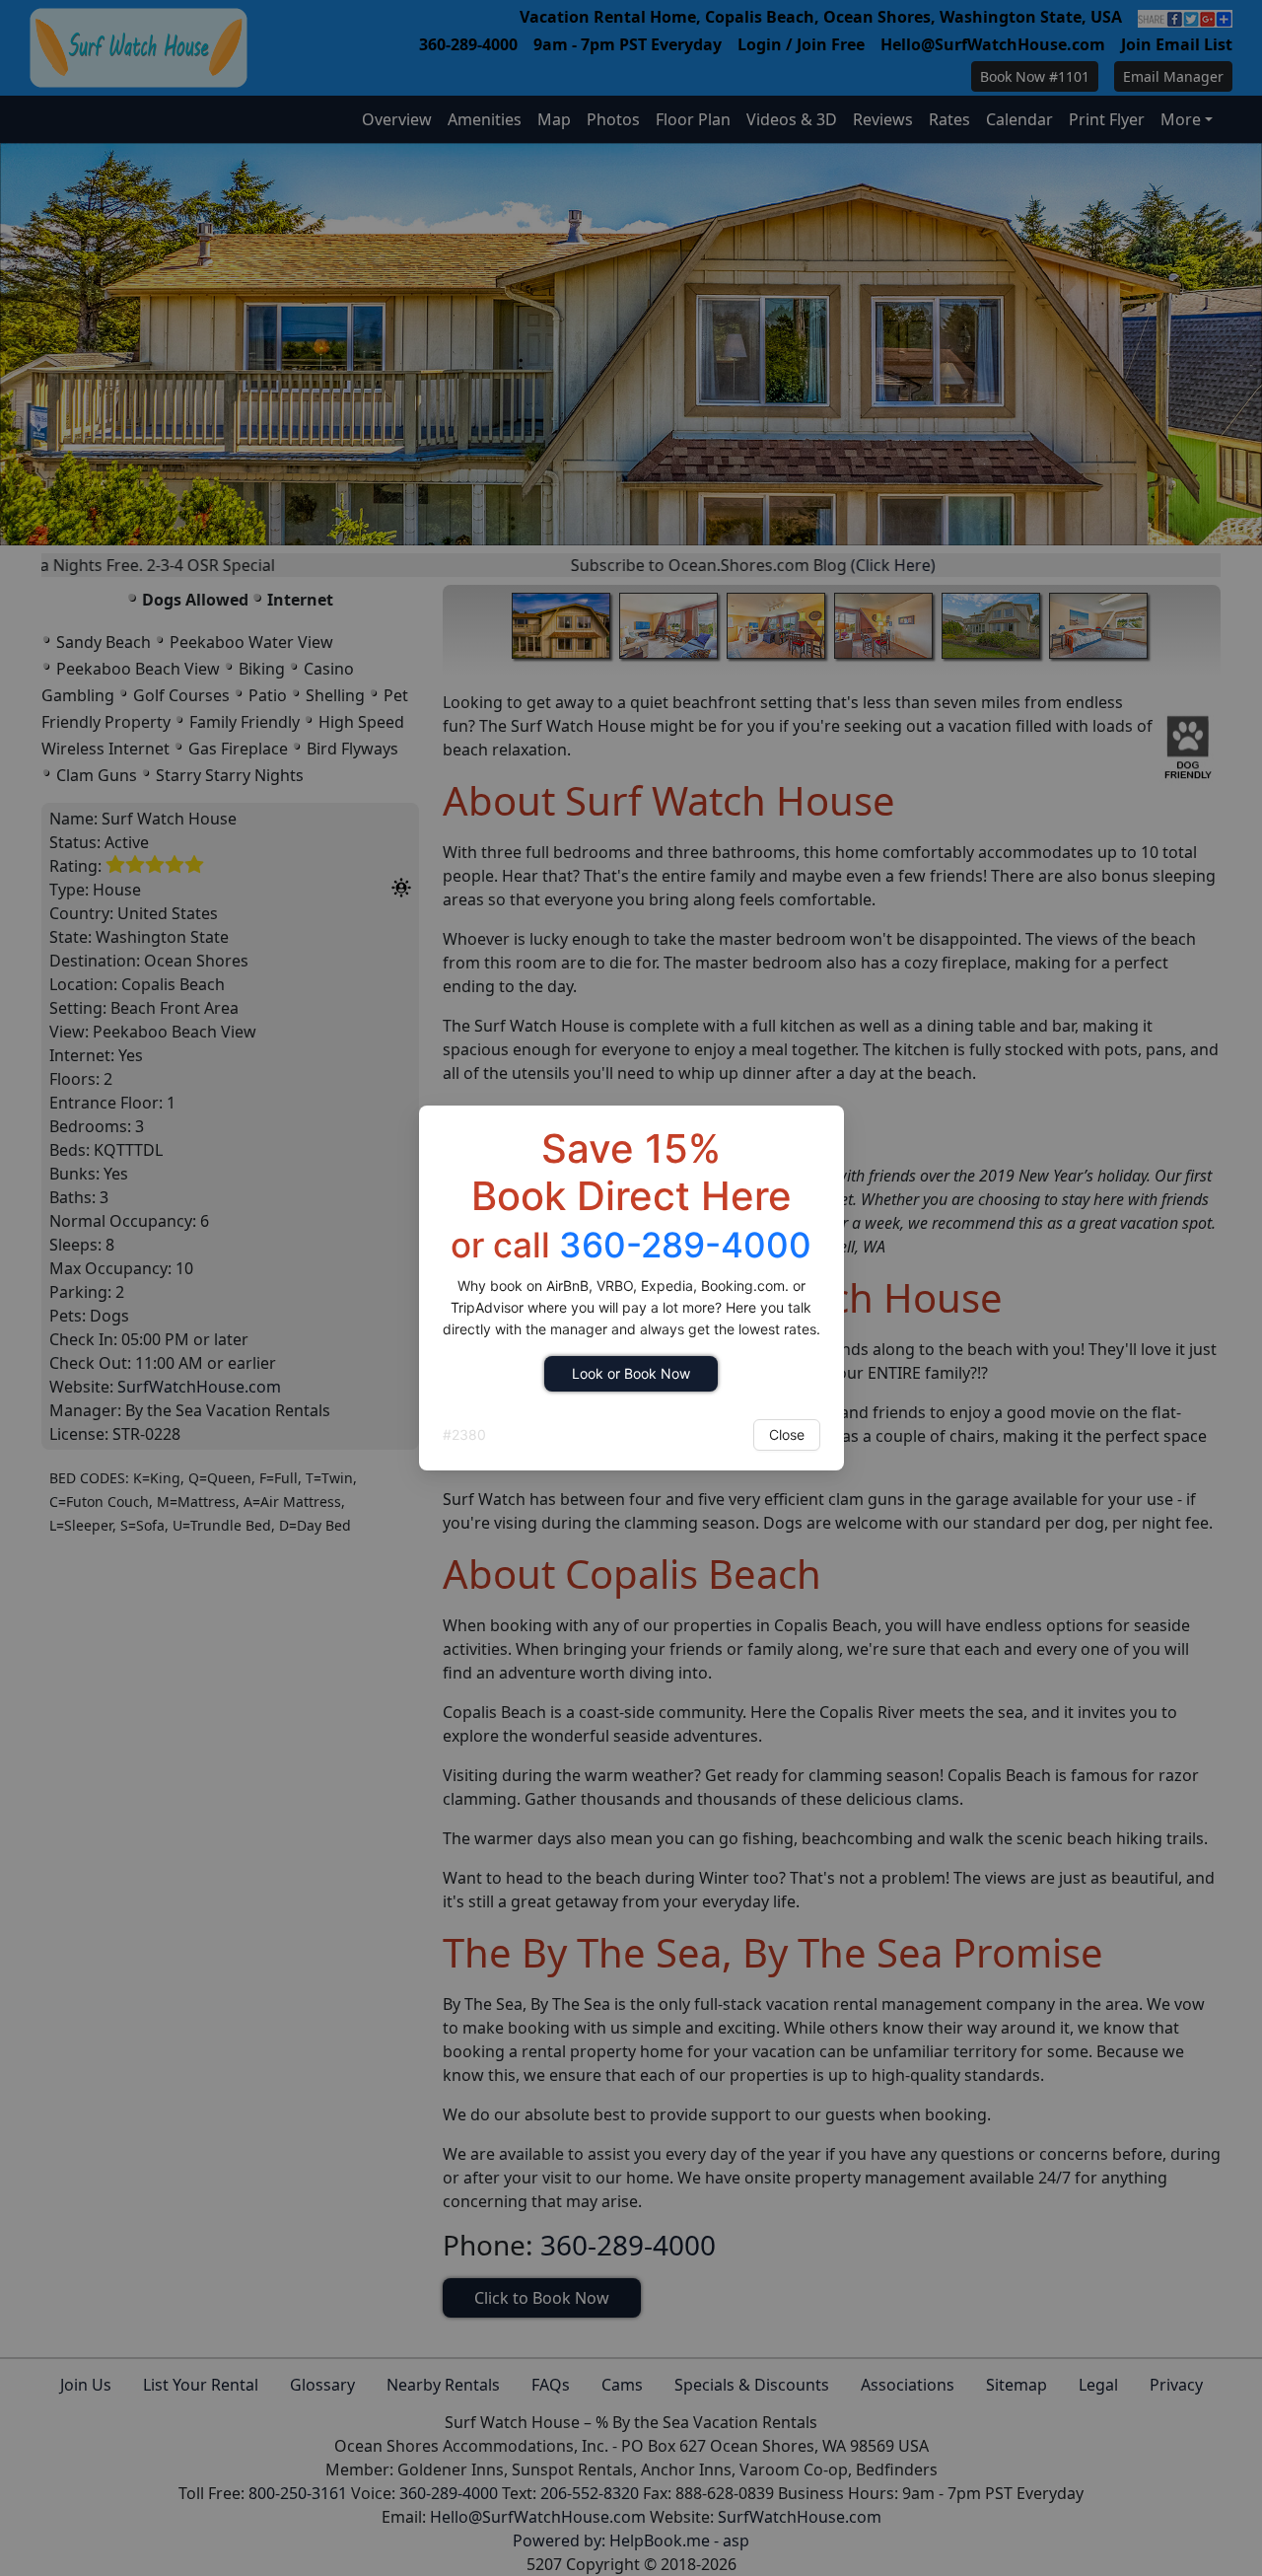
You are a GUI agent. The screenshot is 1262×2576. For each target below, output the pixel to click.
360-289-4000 (685, 1245)
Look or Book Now (631, 1373)
